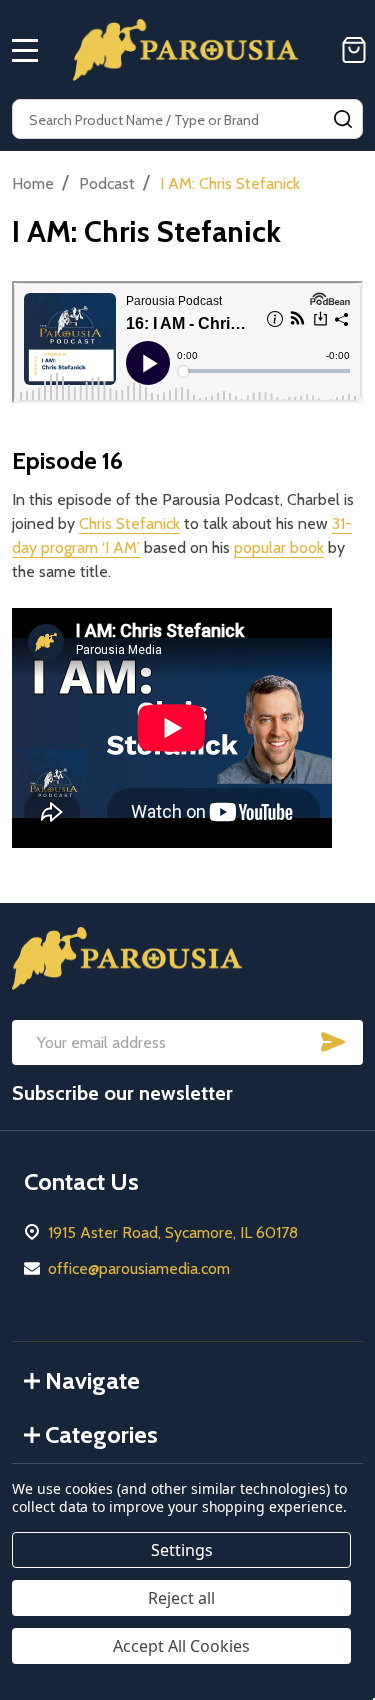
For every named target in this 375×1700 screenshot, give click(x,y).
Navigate (92, 1380)
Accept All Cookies (181, 1646)
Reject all (181, 1598)
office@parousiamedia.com (139, 1268)
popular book (279, 547)
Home (33, 183)
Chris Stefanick (129, 523)
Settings (182, 1550)
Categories (101, 1434)
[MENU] (25, 50)
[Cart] (354, 50)
